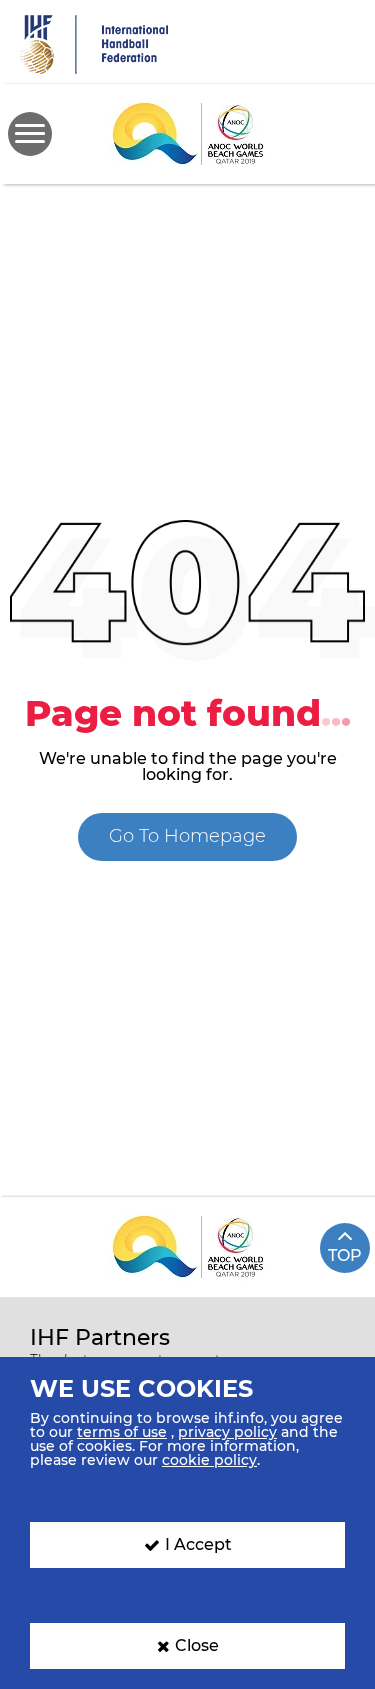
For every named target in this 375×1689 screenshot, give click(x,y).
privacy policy (227, 1432)
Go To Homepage (187, 836)
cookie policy (209, 1460)
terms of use (122, 1432)
